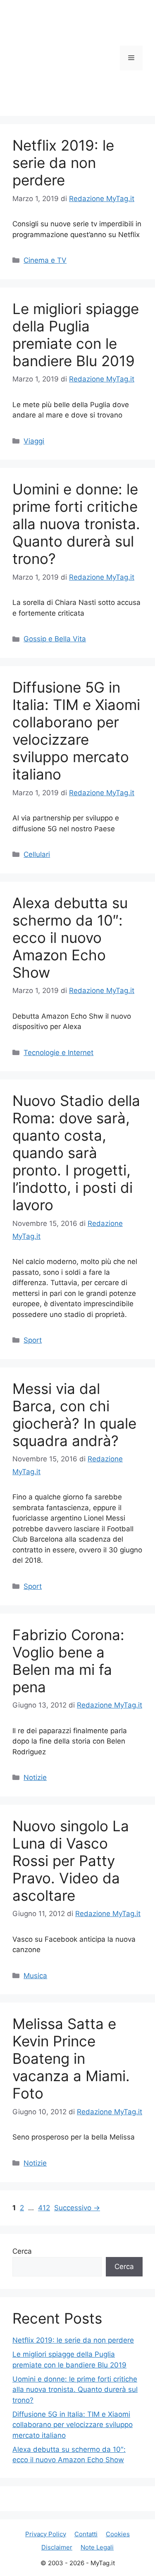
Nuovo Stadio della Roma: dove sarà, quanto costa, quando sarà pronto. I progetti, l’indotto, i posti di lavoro (76, 1153)
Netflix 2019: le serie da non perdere (63, 163)
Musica (35, 1976)
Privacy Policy (46, 2534)
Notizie (35, 1777)
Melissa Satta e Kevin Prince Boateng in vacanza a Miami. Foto (71, 2058)
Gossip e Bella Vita (55, 639)
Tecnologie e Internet (58, 1053)
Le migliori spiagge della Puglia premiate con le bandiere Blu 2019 (76, 335)
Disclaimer (57, 2547)
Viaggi (34, 441)
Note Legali (97, 2547)
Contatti (86, 2534)
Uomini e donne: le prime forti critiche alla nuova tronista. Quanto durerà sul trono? (76, 524)
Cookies (118, 2534)
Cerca (22, 2251)
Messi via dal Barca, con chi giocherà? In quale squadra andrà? (74, 1415)
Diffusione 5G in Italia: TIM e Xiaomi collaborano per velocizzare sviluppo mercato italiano (76, 731)
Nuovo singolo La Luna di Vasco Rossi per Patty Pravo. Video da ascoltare (71, 1861)
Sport (33, 1340)
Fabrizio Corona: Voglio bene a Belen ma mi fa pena (68, 1661)
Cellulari (37, 854)
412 (45, 2208)
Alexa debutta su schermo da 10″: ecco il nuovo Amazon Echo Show (70, 938)
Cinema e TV (45, 260)
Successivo (77, 2208)
